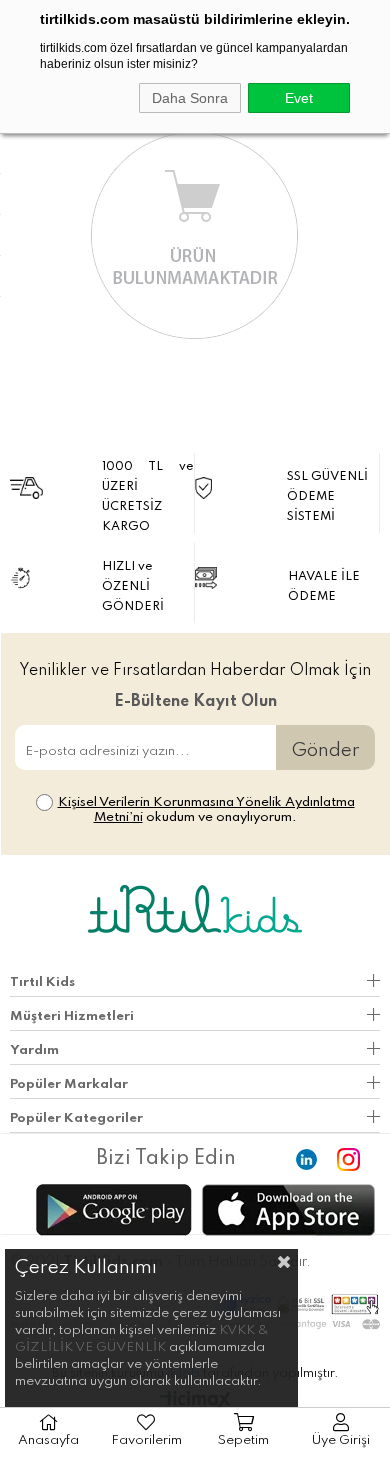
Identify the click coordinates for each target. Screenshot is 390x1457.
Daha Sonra (190, 98)
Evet (299, 98)
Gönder (325, 750)
